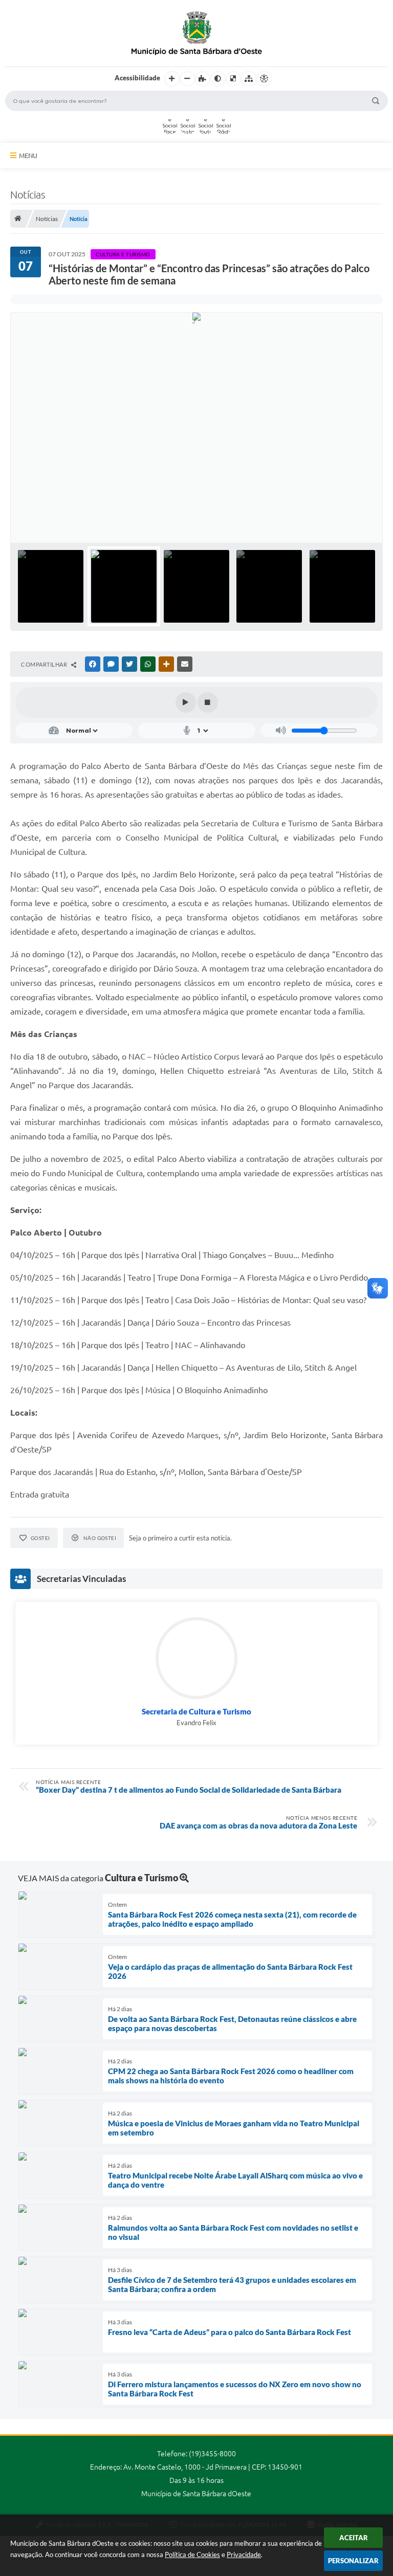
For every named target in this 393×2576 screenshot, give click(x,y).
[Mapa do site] (249, 79)
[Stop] (208, 702)
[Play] (186, 702)
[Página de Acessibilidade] (264, 79)
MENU (28, 156)
